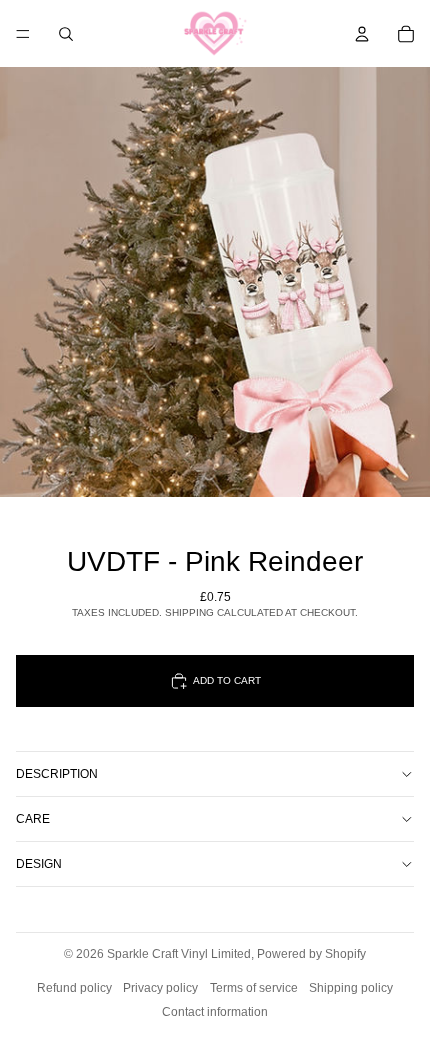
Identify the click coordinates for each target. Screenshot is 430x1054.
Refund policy (74, 988)
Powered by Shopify (311, 954)
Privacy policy (160, 988)
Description (57, 774)
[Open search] (66, 34)
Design (39, 864)
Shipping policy (351, 988)
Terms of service (254, 988)
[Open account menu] (362, 34)
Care (33, 819)
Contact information (215, 1012)
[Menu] (23, 34)
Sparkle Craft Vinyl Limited (179, 954)
